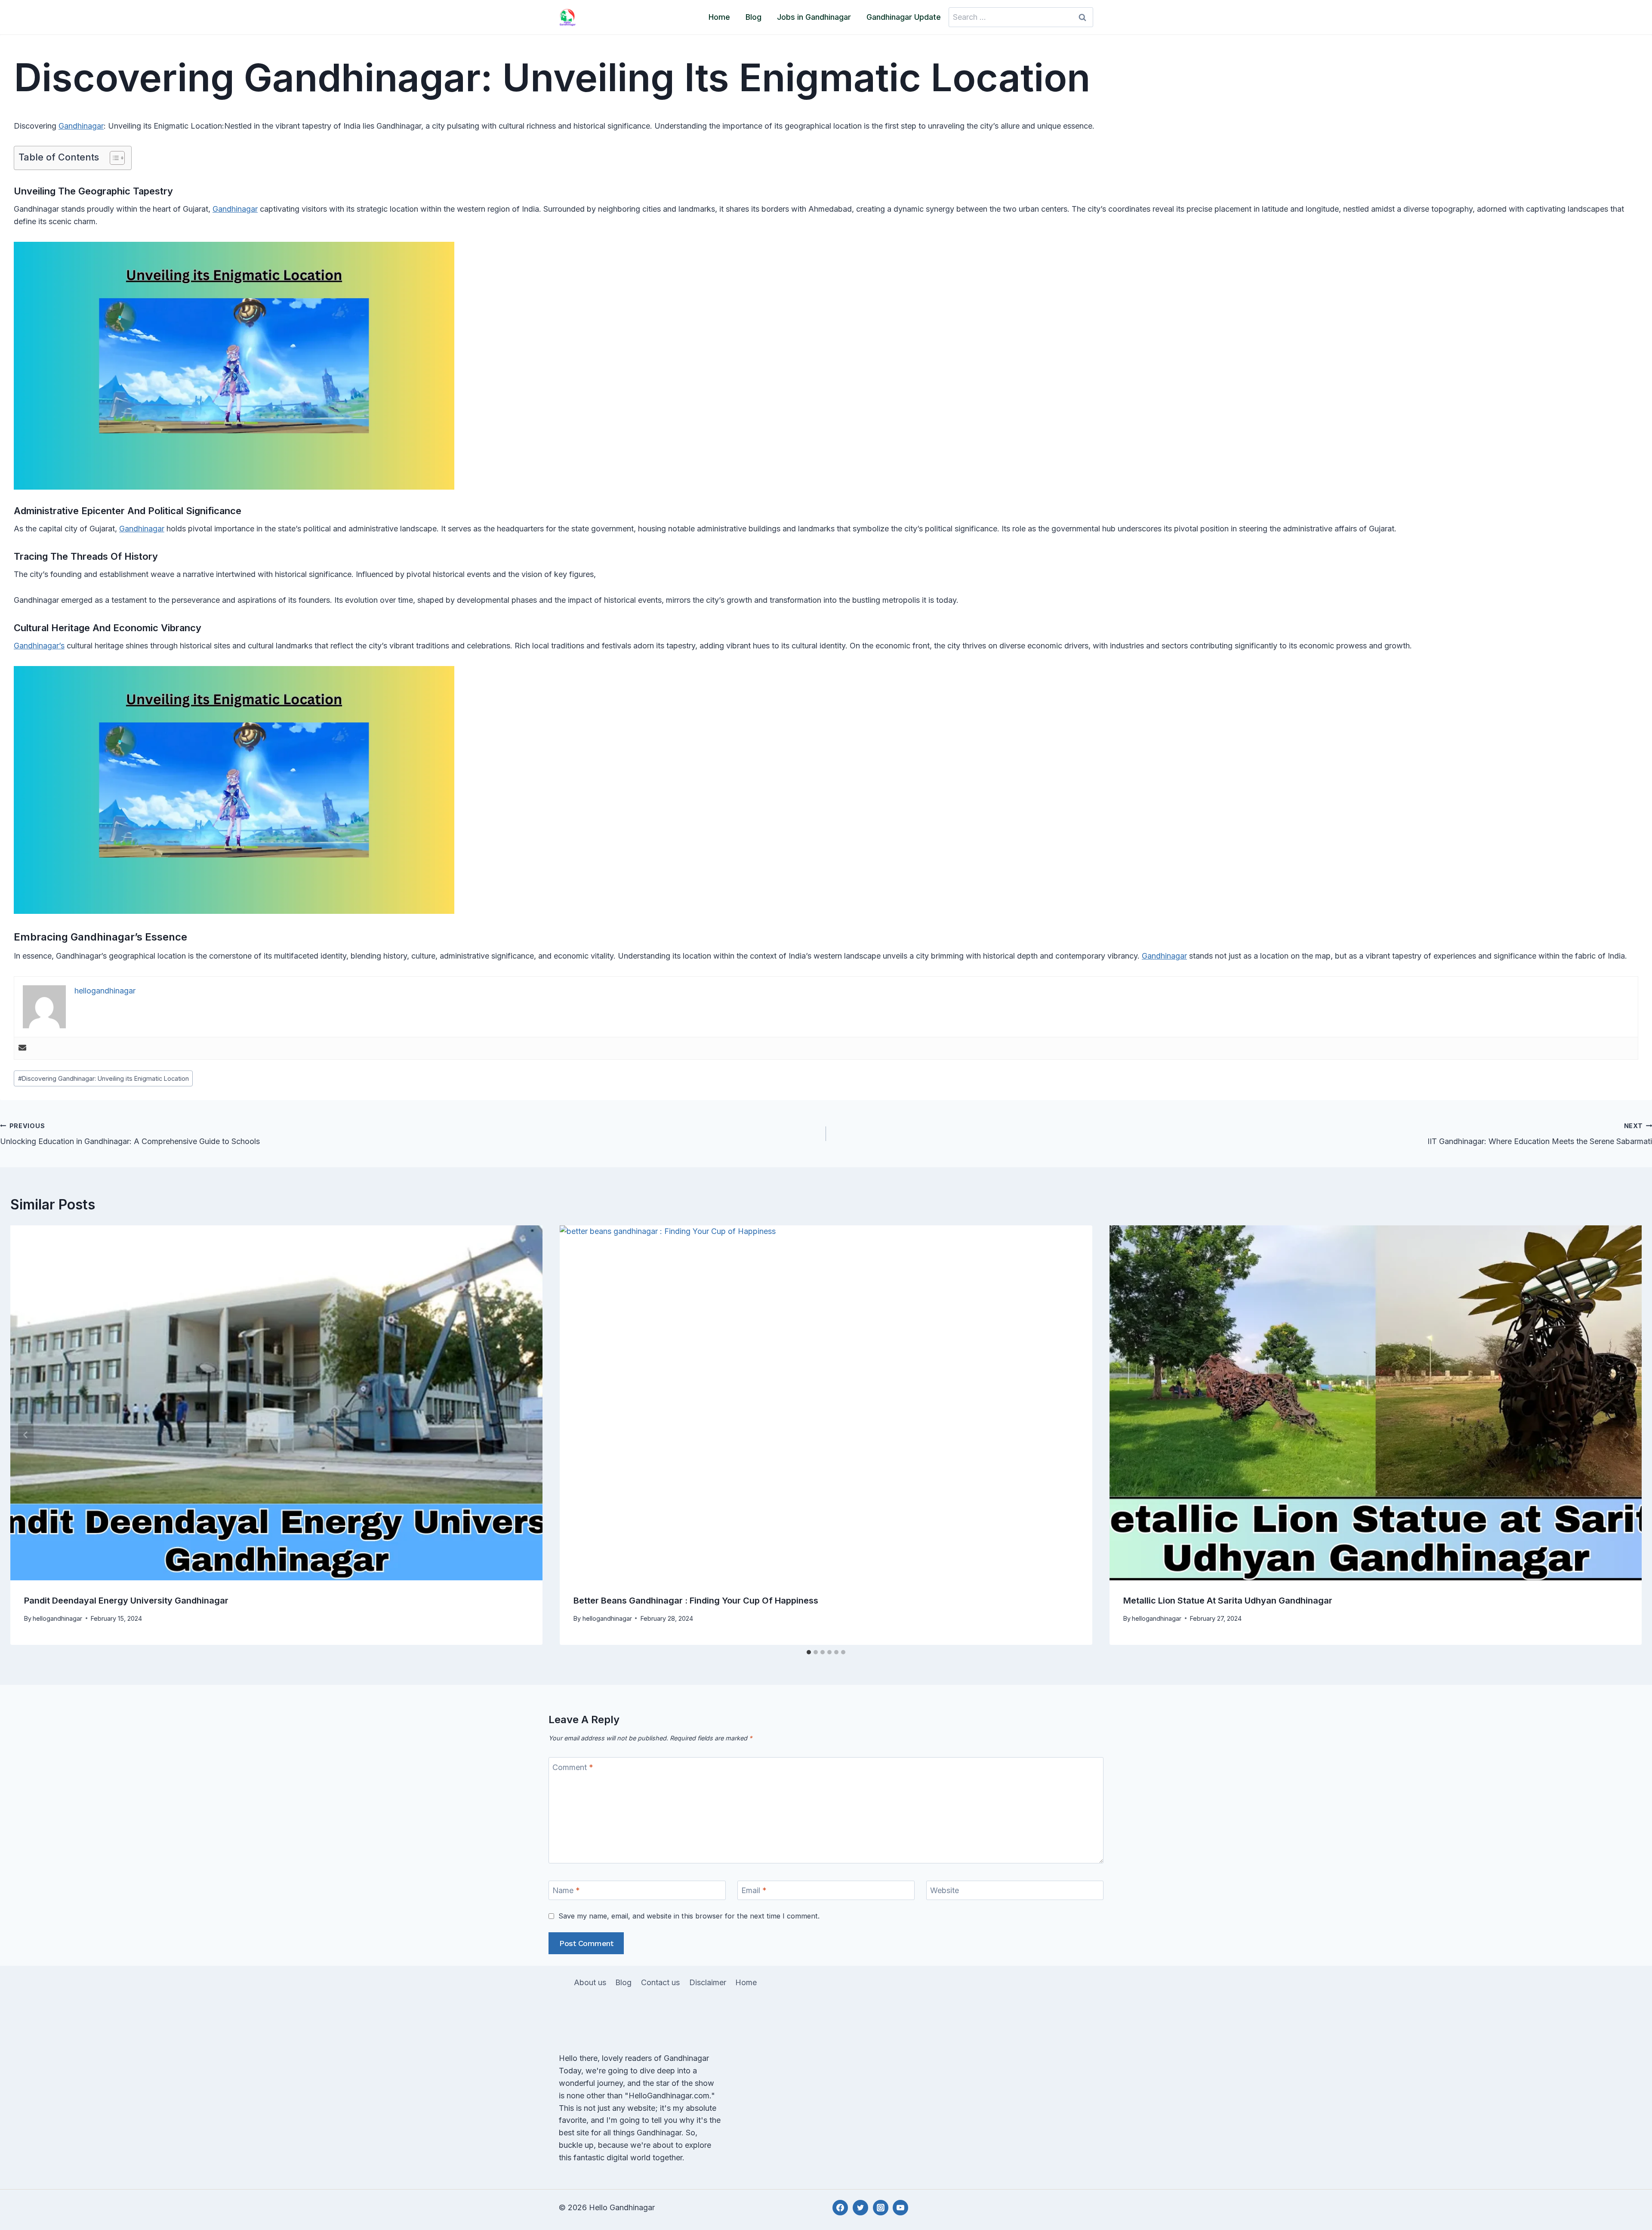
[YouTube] (900, 2208)
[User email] (22, 1048)
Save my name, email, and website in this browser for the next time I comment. (689, 1916)
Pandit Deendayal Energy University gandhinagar (126, 1601)
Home (719, 17)
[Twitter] (860, 2208)
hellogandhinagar (57, 1618)
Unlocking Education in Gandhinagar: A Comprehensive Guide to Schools (130, 1134)
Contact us (660, 1982)
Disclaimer (708, 1982)
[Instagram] (881, 2208)
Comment (573, 1767)
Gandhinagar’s (39, 646)
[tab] (809, 1652)
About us (590, 1982)
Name (566, 1890)
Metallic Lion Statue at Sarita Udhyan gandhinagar (1228, 1601)
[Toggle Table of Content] (113, 158)
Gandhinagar (81, 126)
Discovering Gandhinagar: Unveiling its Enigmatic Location (103, 1078)
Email (754, 1890)
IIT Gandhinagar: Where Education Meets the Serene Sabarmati (1540, 1134)
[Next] (1626, 1435)
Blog (754, 17)
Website (945, 1890)
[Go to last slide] (26, 1435)
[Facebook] (840, 2208)
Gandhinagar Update (904, 17)
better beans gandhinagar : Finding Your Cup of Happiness (697, 1601)
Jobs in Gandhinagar (814, 17)
